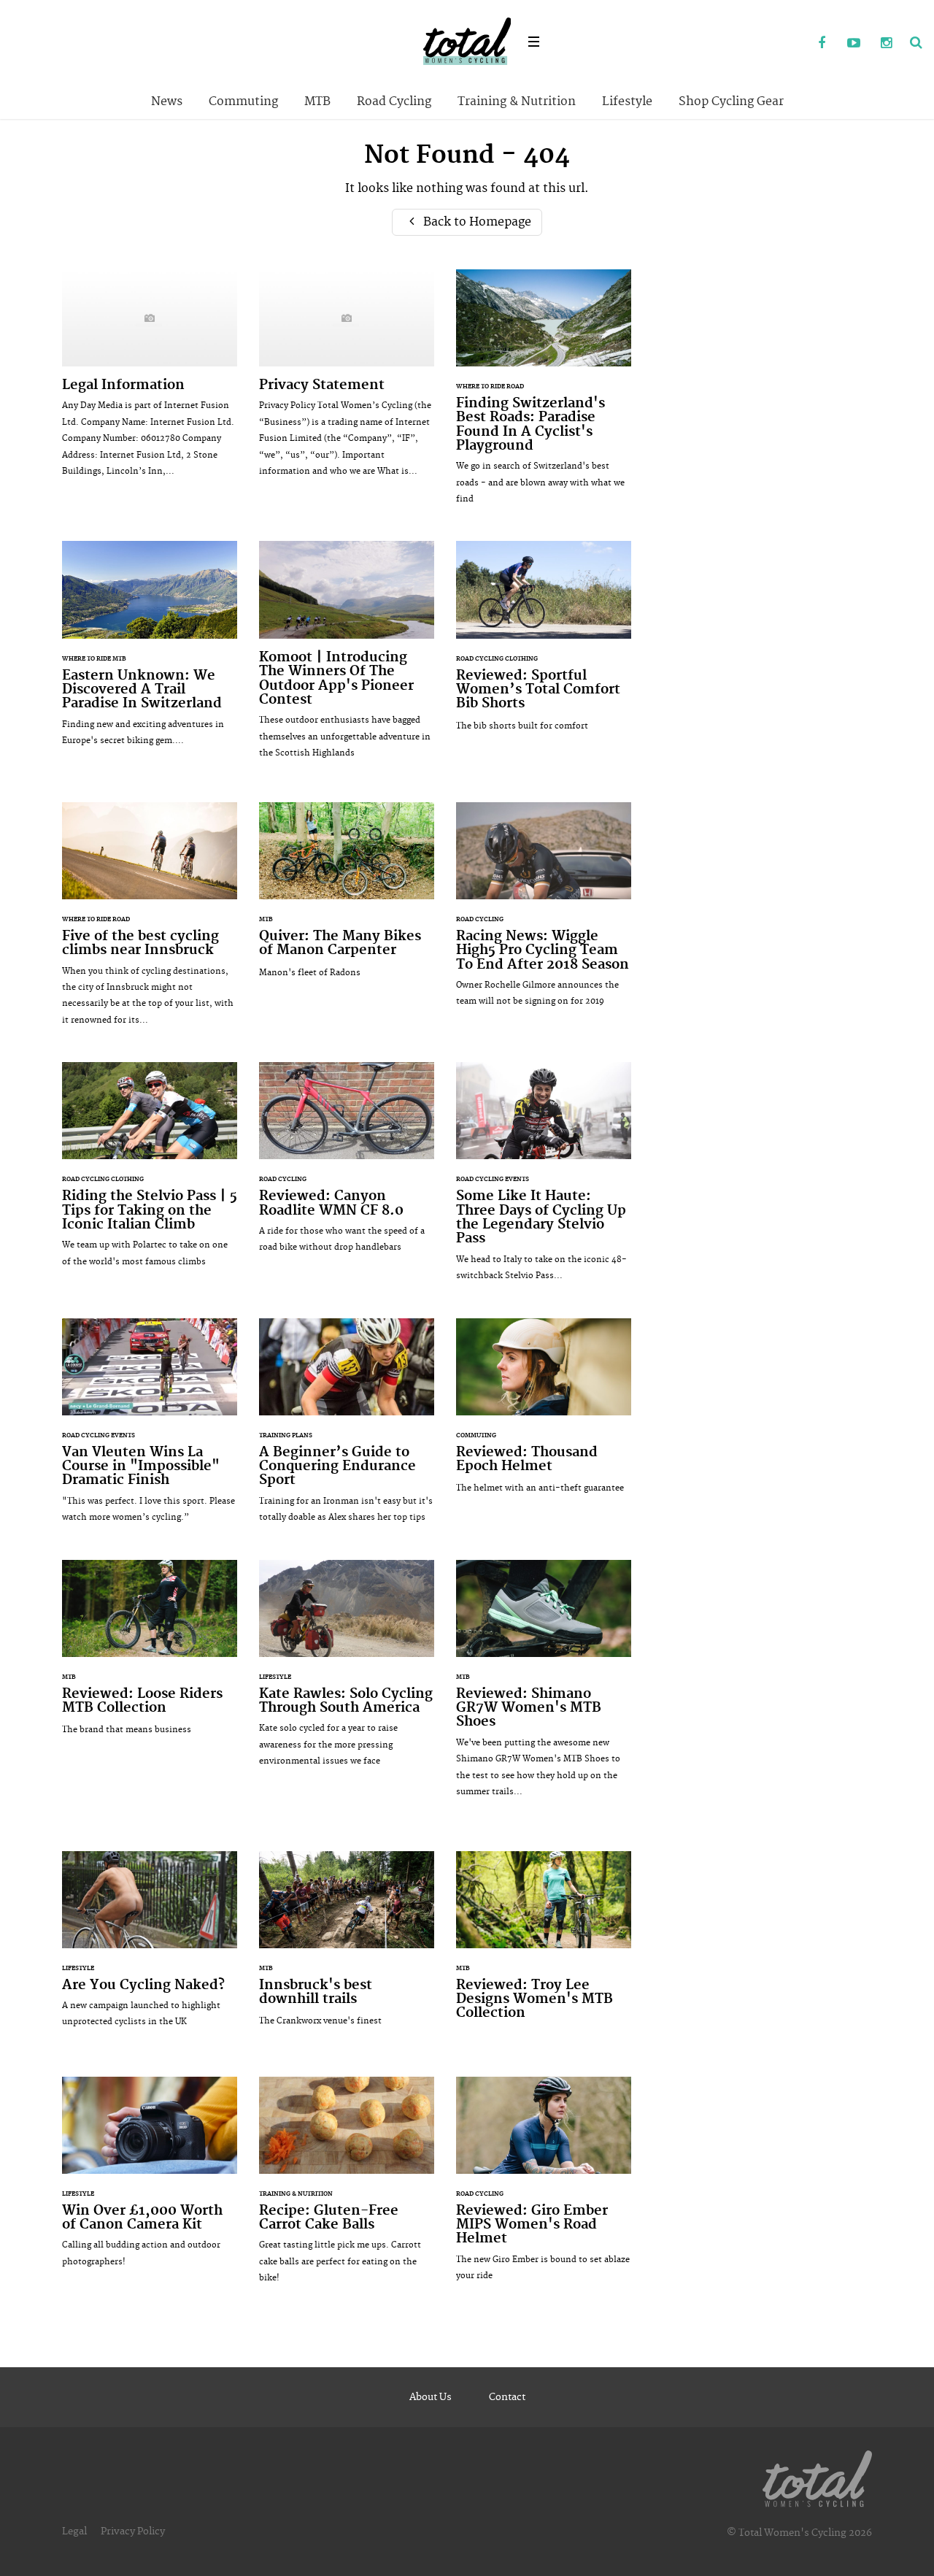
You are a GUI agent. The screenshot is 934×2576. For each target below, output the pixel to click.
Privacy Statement (347, 381)
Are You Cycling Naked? (150, 1947)
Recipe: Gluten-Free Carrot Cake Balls (347, 2188)
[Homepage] (817, 2476)
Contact (507, 2397)
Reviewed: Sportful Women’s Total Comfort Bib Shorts (544, 643)
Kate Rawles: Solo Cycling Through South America (347, 1671)
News (167, 101)
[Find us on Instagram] (886, 44)
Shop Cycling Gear (731, 101)
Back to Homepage (476, 222)
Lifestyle (627, 101)
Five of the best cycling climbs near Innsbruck (150, 921)
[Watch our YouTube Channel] (854, 44)
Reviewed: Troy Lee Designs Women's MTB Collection (544, 1953)
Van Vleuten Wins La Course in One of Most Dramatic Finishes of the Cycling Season (150, 1428)
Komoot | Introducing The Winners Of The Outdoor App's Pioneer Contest (347, 657)
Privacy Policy (133, 2531)
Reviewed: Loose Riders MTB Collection (150, 1655)
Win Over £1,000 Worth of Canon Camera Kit (150, 2180)
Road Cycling (394, 101)
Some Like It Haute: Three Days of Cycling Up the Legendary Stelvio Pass (544, 1179)
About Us (431, 2397)
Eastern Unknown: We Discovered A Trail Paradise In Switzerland (150, 651)
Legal (74, 2531)
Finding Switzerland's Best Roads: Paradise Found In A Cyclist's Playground (544, 395)
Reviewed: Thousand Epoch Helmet (544, 1414)
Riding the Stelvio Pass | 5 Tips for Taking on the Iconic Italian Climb (150, 1172)
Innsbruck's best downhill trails (347, 1946)
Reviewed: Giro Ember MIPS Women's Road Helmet (544, 2187)
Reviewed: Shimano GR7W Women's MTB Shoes (544, 1686)
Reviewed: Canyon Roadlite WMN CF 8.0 (347, 1165)
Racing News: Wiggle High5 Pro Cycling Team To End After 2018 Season (544, 912)
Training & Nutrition (517, 101)
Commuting (243, 101)
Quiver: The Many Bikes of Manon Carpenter (347, 897)
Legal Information (150, 381)
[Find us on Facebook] (822, 44)
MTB (317, 101)
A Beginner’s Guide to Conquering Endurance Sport (347, 1428)
